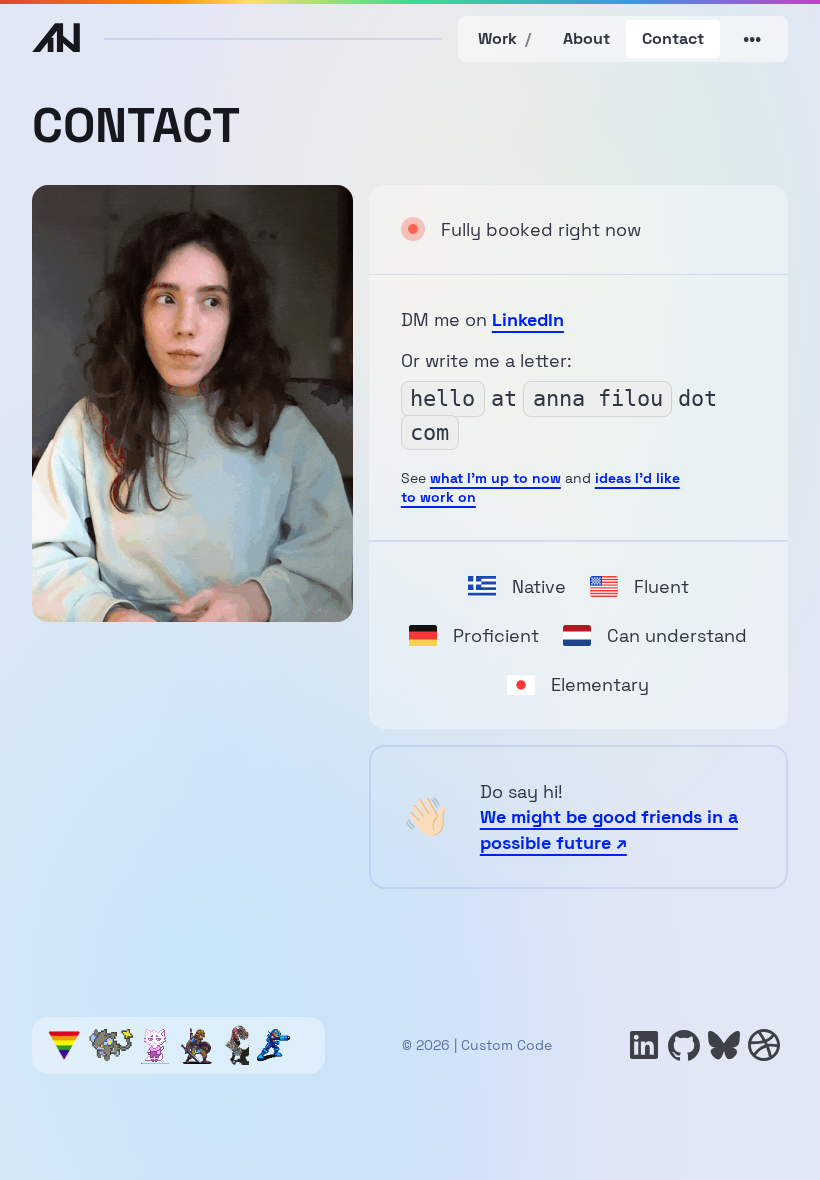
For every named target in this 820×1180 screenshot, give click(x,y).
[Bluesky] (724, 1045)
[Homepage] (56, 39)
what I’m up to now (495, 478)
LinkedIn (528, 319)
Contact (673, 38)
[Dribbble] (764, 1045)
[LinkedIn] (644, 1045)
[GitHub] (684, 1045)
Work (504, 38)
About (586, 38)
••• (752, 38)
